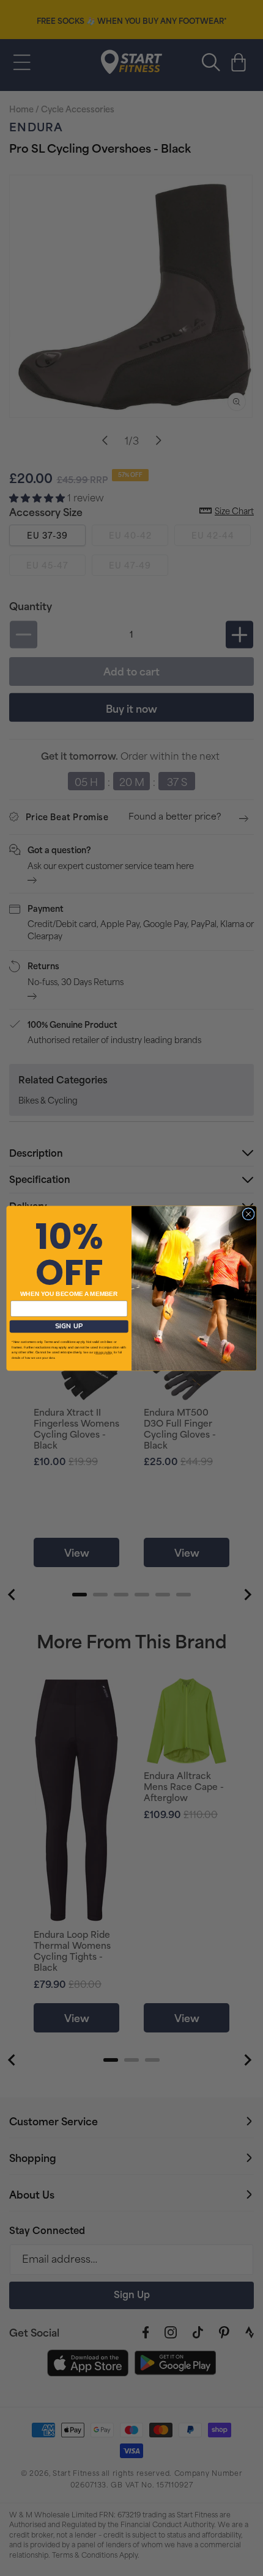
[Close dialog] (248, 1213)
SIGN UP (69, 1326)
